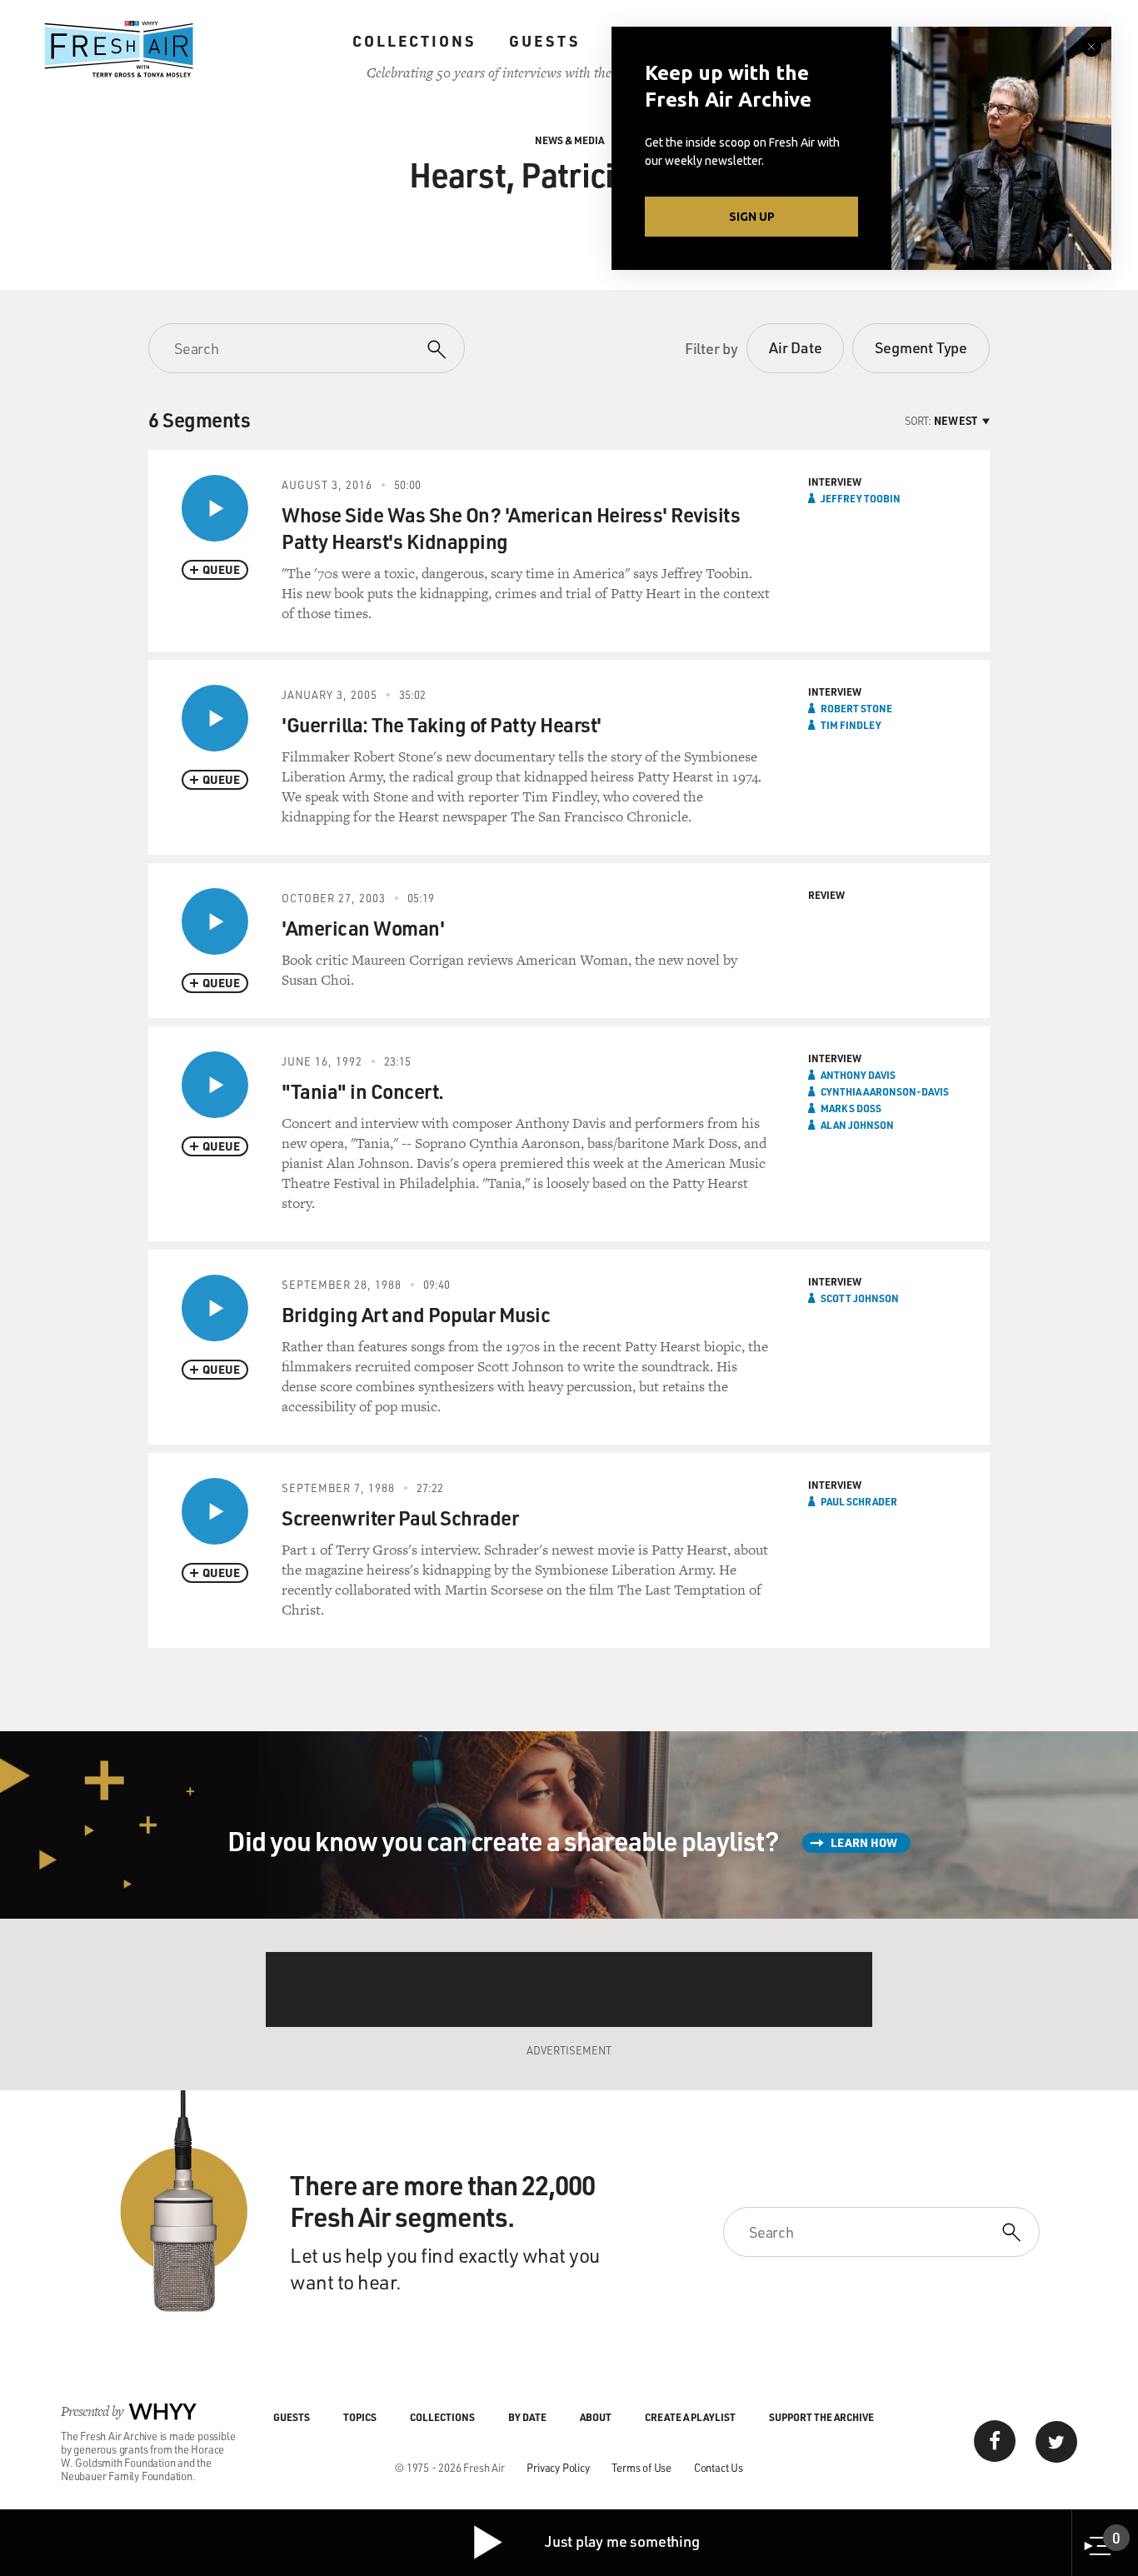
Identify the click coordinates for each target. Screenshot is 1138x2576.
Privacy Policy (558, 2467)
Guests (544, 41)
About (596, 2417)
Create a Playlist (690, 2417)
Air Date (795, 347)
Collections (414, 41)
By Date (527, 2417)
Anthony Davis (858, 1075)
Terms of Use (641, 2467)
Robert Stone (856, 708)
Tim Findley (851, 725)
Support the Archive (821, 2417)
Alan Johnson (857, 1125)
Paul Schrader (859, 1501)
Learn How (864, 1842)
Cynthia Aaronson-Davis (885, 1091)
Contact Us (719, 2467)
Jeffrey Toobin (861, 498)
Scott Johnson (860, 1298)
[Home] (119, 49)
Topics (360, 2417)
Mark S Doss (851, 1108)
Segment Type (921, 347)
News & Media (569, 140)
